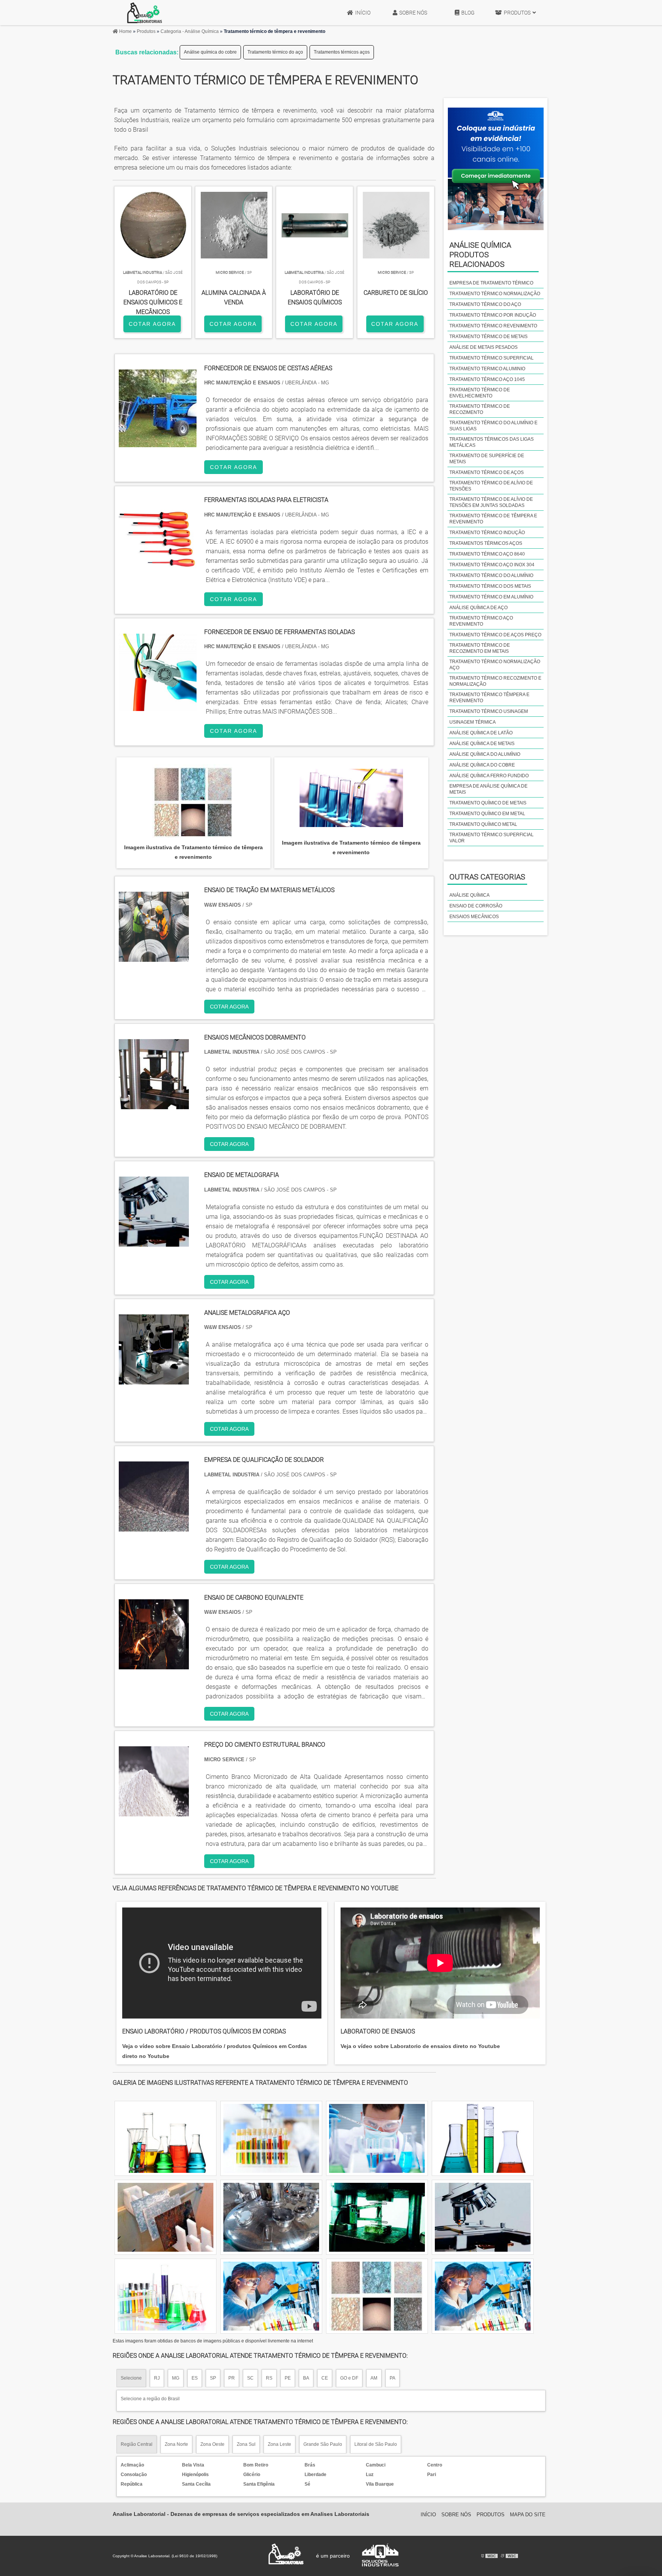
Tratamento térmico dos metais (490, 586)
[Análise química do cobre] (483, 2217)
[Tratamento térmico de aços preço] (377, 2217)
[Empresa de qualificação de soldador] (154, 1527)
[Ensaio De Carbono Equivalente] (154, 1665)
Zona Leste (279, 2444)
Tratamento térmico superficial (492, 358)
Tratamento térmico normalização (495, 294)
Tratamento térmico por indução (493, 315)
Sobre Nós (413, 13)
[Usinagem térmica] (271, 2296)
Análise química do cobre (210, 52)
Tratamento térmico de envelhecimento (480, 393)
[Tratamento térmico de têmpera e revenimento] (193, 803)
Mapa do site (528, 2515)
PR (232, 2378)
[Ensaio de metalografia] (154, 1242)
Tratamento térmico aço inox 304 (492, 565)
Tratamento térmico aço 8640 (487, 554)
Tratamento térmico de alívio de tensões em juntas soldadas (491, 502)
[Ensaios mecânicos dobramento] (154, 1104)
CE (325, 2378)
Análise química (469, 895)
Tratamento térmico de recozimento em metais (480, 648)
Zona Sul (246, 2444)
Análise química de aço (478, 608)
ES (195, 2378)
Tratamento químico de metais (488, 803)
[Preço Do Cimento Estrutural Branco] (154, 1812)
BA (306, 2378)
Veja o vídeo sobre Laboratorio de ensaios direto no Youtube (420, 2046)
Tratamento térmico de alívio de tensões (491, 486)
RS (269, 2378)
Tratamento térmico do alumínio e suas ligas (493, 426)
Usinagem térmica (473, 722)
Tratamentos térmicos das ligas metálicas (492, 442)
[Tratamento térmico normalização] (271, 2217)
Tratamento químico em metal (487, 814)
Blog (468, 13)
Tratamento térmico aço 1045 (487, 379)
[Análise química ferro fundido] (483, 2138)
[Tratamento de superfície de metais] (377, 2296)
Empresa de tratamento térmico (491, 283)
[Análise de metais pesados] (483, 2296)
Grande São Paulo (323, 2444)
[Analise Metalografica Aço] (154, 1380)
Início (363, 13)
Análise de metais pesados (483, 347)
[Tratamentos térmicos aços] (271, 2138)
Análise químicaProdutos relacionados (480, 255)
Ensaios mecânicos (474, 917)
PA (392, 2378)
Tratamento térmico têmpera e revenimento (489, 698)
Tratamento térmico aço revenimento (481, 621)
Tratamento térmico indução (487, 533)
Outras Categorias (487, 877)
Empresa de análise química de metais (488, 789)
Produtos (517, 13)
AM (374, 2378)
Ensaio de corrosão (476, 906)
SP (213, 2378)
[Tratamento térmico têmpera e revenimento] (165, 2138)
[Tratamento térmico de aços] (165, 2217)
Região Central (137, 2444)
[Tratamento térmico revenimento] (165, 2296)
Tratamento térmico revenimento (493, 326)
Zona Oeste (212, 2444)
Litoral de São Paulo (376, 2444)
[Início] (145, 13)
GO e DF (349, 2378)
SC (250, 2378)
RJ (157, 2378)
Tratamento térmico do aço (275, 52)
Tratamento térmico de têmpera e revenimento (493, 519)
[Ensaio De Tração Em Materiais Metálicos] (154, 957)
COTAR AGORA (152, 324)
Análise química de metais (482, 744)
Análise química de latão (481, 733)
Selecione (131, 2378)
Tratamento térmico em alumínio (491, 597)
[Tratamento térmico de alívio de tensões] (377, 2138)
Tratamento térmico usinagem (489, 711)
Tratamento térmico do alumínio (491, 575)
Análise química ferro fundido (489, 776)
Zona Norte (176, 2444)
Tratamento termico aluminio (487, 369)
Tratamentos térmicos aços (342, 52)
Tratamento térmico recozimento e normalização (495, 681)
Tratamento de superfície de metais (487, 459)
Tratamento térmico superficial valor (492, 838)
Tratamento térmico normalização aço (495, 665)
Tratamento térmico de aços (487, 472)
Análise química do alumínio (485, 754)
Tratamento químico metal (483, 824)
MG (176, 2378)
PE (288, 2378)
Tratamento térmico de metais (488, 337)
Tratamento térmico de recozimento (480, 409)
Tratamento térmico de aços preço (495, 635)
